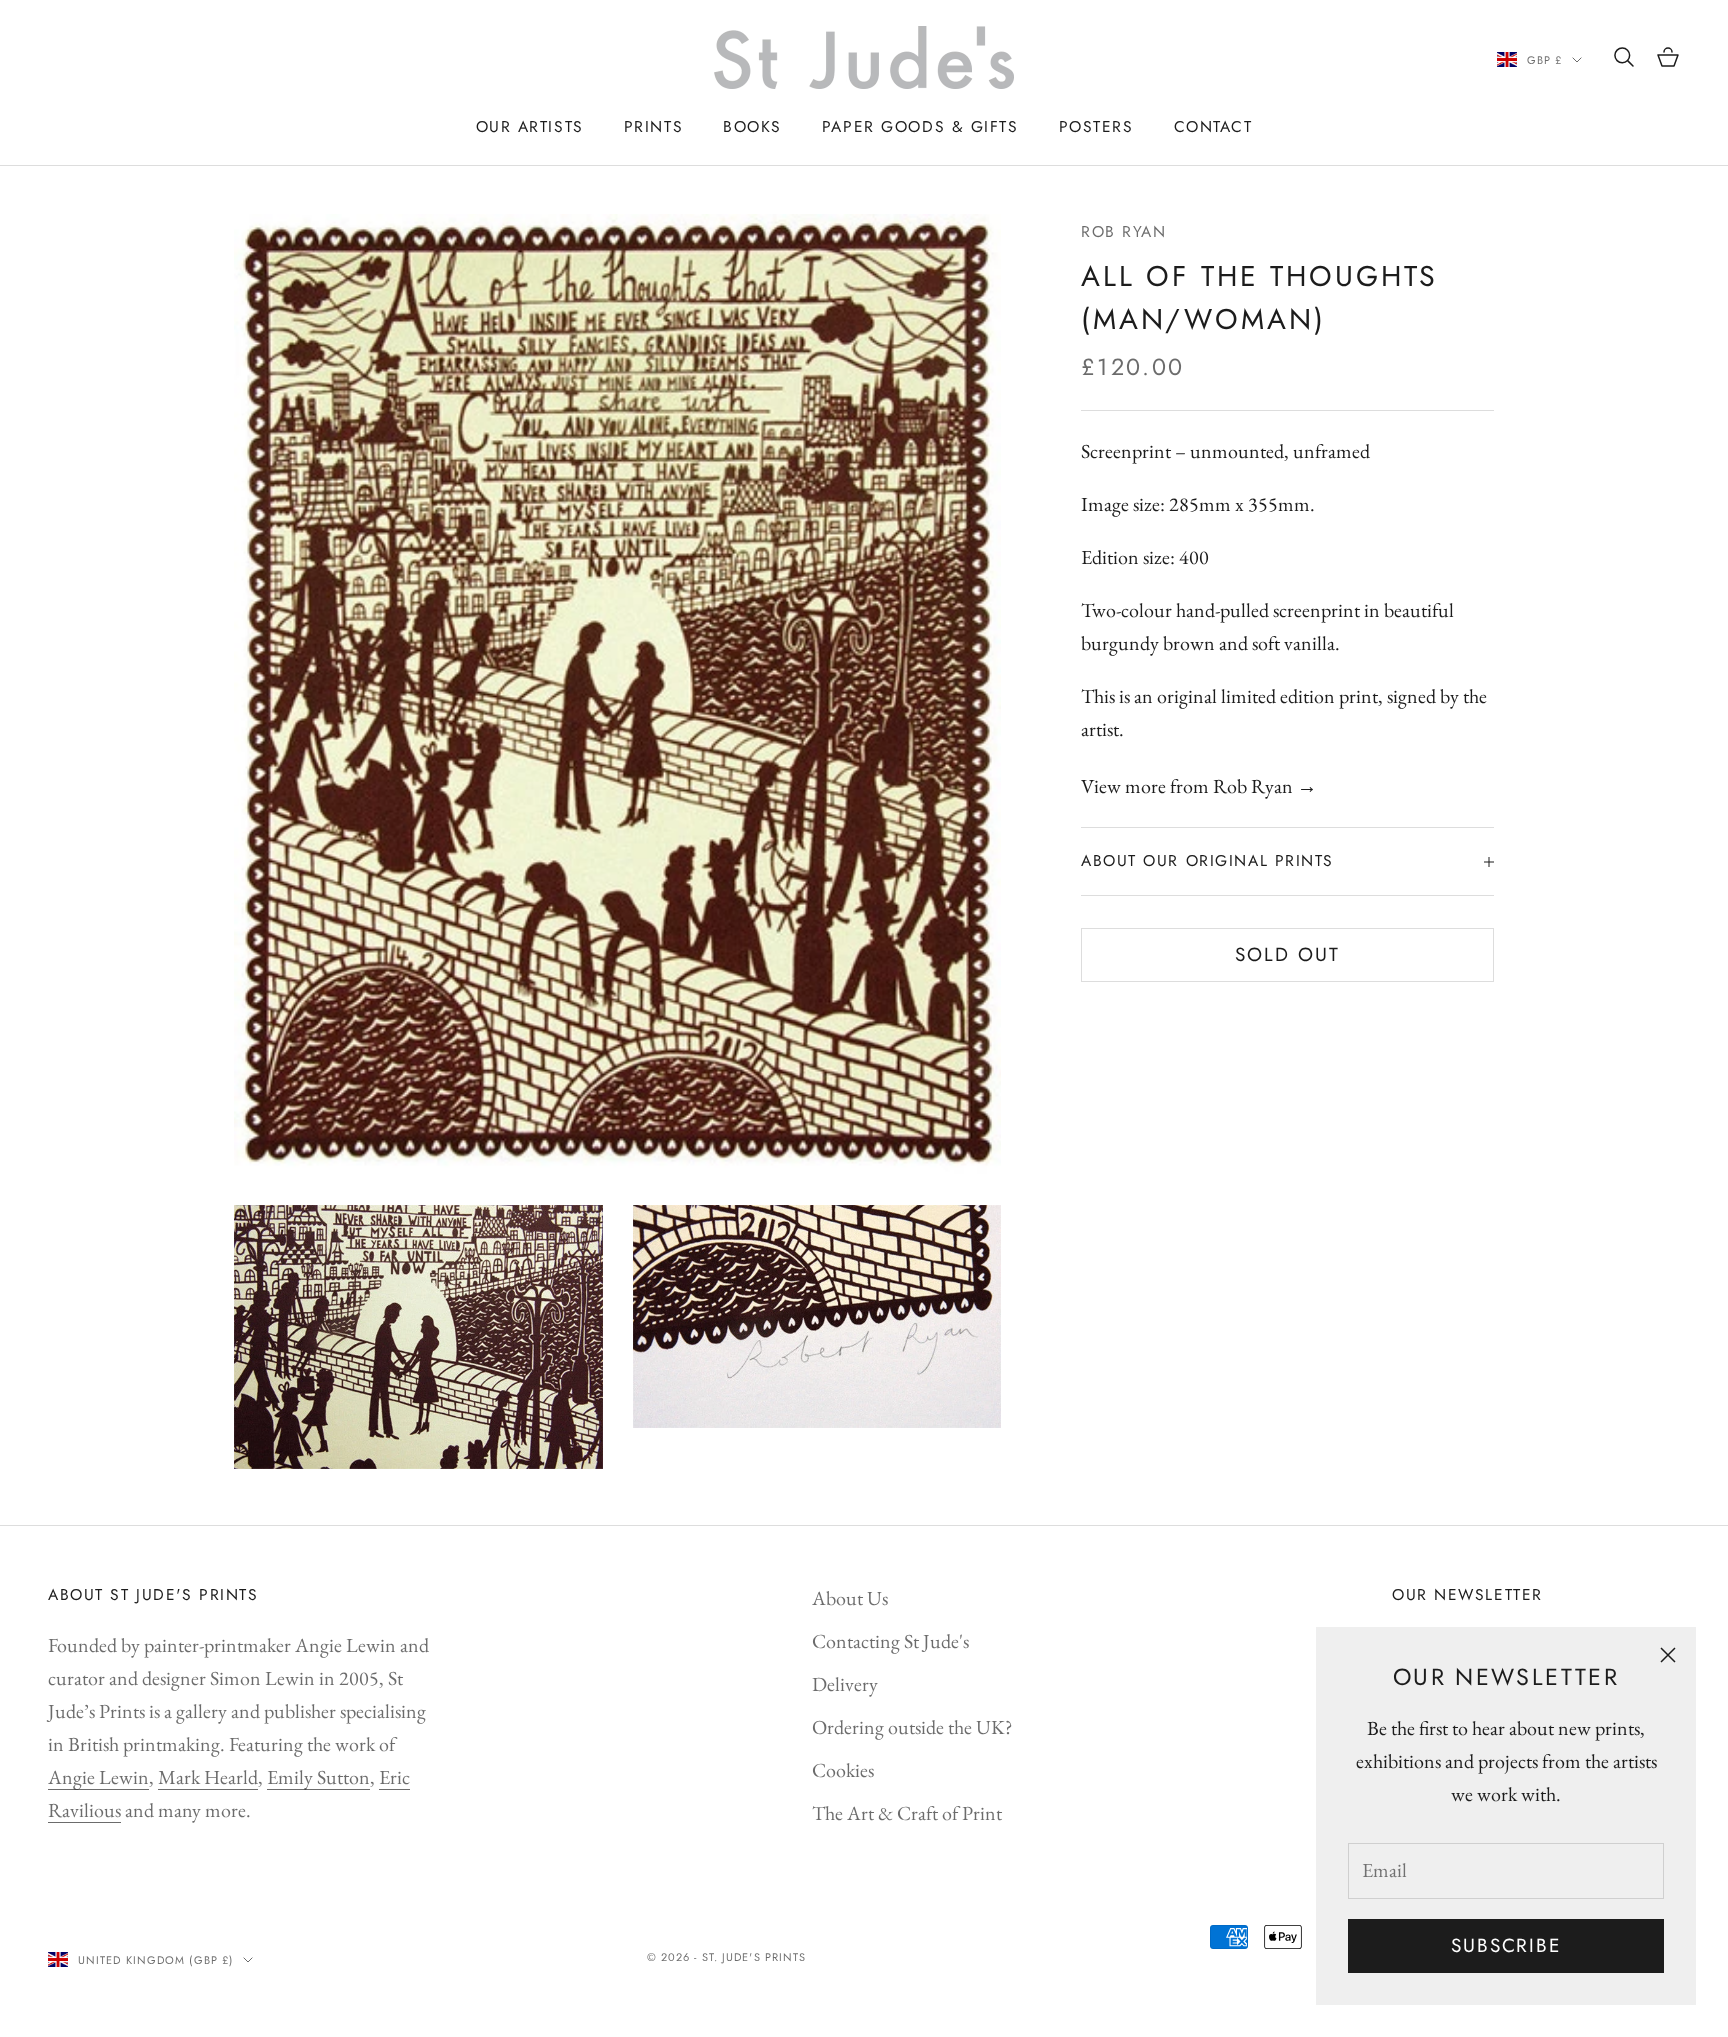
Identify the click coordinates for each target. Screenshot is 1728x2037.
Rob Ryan (1123, 231)
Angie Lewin (98, 1777)
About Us (850, 1598)
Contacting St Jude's (890, 1641)
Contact (1213, 126)
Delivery (845, 1684)
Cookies (843, 1770)
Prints (653, 126)
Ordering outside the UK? (912, 1727)
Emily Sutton (318, 1777)
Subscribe (1506, 1945)
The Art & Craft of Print (907, 1813)
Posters (1096, 126)
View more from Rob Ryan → (1199, 787)
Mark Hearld (208, 1777)
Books (752, 126)
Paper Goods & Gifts (920, 126)
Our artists (530, 126)
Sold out (1287, 954)
